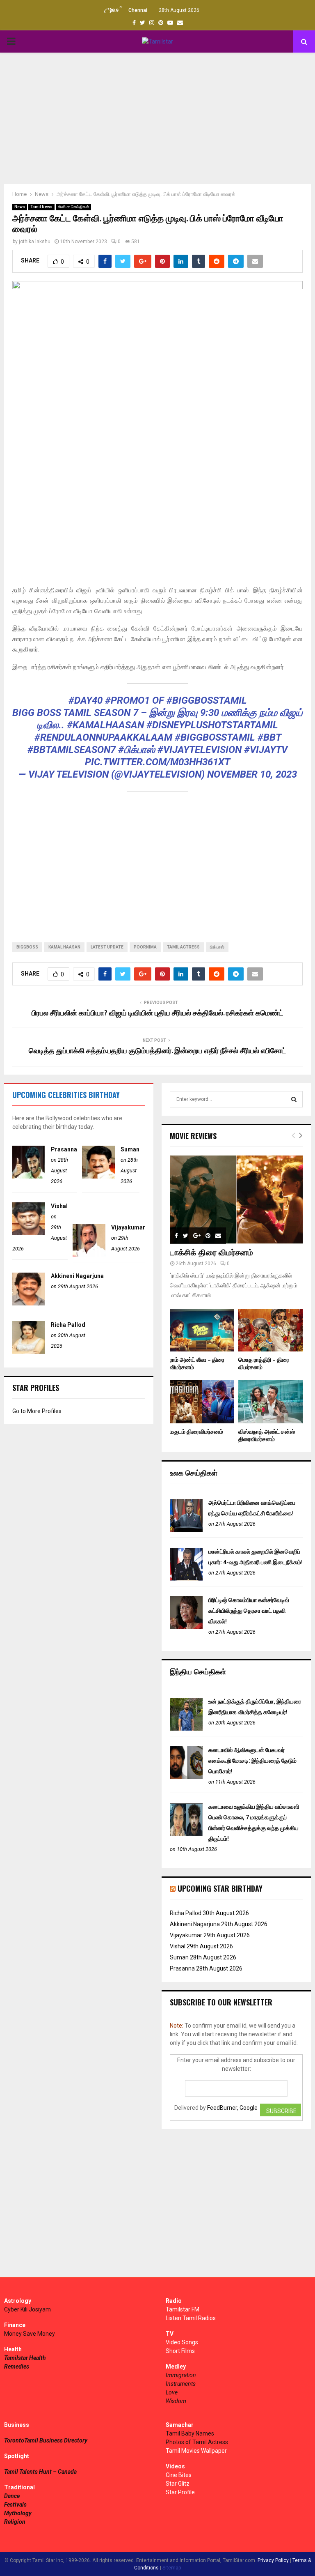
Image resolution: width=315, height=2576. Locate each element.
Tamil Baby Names (190, 2433)
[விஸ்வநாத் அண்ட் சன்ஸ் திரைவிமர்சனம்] (270, 1402)
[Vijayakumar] (89, 1255)
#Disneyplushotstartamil (212, 725)
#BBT (269, 737)
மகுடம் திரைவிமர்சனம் (196, 1432)
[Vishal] (29, 1233)
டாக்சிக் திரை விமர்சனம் (211, 1253)
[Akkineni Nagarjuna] (29, 1303)
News (20, 207)
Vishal (59, 1206)
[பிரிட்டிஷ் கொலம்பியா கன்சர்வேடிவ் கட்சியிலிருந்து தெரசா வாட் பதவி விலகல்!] (186, 1627)
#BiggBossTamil (207, 700)
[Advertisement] (157, 118)
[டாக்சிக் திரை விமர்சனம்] (236, 1199)
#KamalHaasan (105, 725)
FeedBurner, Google (232, 2108)
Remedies (17, 2367)
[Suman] (98, 1176)
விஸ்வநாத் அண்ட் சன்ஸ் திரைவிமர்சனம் (267, 1435)
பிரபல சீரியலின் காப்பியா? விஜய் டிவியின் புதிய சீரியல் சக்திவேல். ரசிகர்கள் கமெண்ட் (157, 1013)
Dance (12, 2496)
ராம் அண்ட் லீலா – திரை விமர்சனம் (197, 1364)
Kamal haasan (64, 947)
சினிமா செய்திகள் (73, 207)
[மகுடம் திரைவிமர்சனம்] (202, 1402)
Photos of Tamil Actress (197, 2442)
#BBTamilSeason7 (72, 750)
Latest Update (107, 947)
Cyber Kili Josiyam (27, 2309)
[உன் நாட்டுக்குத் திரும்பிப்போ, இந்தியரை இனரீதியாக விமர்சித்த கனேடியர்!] (186, 1729)
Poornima (145, 947)
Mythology (18, 2513)
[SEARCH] (294, 1099)
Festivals (15, 2505)
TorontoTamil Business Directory (46, 2440)
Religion (15, 2522)
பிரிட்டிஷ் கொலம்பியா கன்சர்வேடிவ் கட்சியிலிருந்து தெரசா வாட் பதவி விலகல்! (249, 1611)
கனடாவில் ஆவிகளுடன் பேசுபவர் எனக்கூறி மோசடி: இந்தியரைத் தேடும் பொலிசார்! (252, 1761)
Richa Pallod (68, 1325)
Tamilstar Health (25, 2358)
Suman (130, 1149)
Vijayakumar (128, 1227)
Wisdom (176, 2401)
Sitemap (172, 2568)
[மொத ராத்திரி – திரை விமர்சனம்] (270, 1330)
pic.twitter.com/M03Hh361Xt (157, 762)
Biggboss (27, 947)
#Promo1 (127, 700)
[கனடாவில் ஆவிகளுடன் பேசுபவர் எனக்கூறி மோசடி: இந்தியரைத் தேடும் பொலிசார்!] (186, 1777)
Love (172, 2392)
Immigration (181, 2375)
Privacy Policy (273, 2560)
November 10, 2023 (252, 774)
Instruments (181, 2384)
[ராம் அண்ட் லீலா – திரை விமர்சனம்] (202, 1330)
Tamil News (41, 207)
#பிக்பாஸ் (137, 750)
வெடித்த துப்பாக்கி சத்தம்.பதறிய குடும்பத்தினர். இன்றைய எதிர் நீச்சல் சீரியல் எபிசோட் (157, 1051)
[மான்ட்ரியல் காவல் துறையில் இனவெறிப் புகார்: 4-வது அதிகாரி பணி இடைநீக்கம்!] (186, 1579)
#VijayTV (266, 750)
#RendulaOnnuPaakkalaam (103, 737)
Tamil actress (183, 947)
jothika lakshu (35, 242)
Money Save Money (30, 2334)
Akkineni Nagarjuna (77, 1276)
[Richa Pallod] (29, 1352)
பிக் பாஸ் (217, 947)
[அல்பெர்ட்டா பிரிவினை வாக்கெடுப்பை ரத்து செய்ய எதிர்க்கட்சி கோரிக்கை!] (186, 1530)
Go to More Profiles (37, 1411)
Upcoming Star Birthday (220, 1888)
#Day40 (86, 700)
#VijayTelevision (200, 750)
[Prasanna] (29, 1176)
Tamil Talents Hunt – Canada (40, 2472)
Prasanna (64, 1149)
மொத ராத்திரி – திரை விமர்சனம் (264, 1364)
